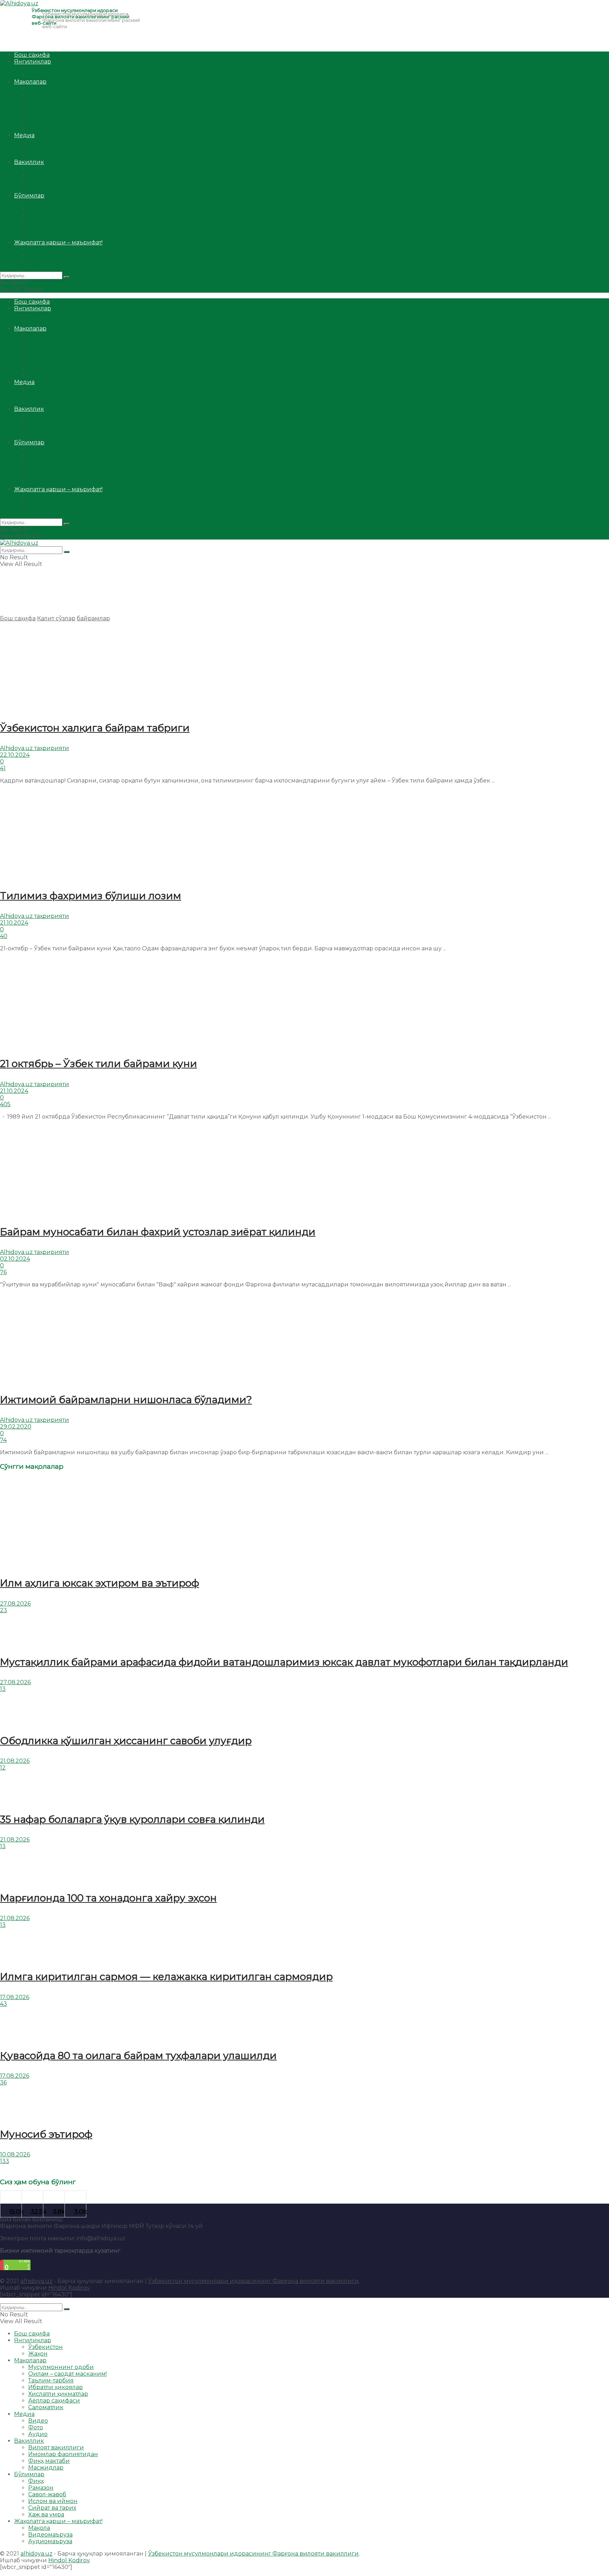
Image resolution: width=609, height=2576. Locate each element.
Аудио (38, 155)
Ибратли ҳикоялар (56, 108)
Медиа (24, 135)
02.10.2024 (15, 1259)
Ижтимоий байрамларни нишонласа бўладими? (126, 1400)
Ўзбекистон (45, 68)
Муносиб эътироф (46, 2134)
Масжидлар (46, 189)
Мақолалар (30, 82)
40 (4, 936)
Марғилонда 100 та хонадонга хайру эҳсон (108, 1898)
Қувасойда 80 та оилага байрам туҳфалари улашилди (138, 2056)
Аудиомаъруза (50, 263)
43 (4, 2004)
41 (3, 768)
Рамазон (41, 209)
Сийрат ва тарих (52, 229)
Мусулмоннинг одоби (61, 88)
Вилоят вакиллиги (56, 169)
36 (3, 2082)
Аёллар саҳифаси (54, 122)
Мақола (39, 249)
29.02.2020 (16, 1427)
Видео (38, 142)
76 (3, 1272)
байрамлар (93, 618)
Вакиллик (29, 162)
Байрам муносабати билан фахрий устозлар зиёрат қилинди (158, 1232)
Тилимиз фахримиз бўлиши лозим (91, 896)
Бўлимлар (29, 196)
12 (3, 1768)
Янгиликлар (33, 62)
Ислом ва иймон (53, 222)
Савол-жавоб (47, 216)
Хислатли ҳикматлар (58, 115)
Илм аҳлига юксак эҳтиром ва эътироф (100, 1583)
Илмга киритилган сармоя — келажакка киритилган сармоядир (166, 1977)
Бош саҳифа (32, 55)
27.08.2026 (15, 1604)
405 (5, 1104)
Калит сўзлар (56, 618)
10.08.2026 (15, 2154)
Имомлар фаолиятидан (63, 175)
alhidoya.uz (36, 2281)
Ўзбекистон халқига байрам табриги (95, 728)
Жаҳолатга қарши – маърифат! (58, 242)
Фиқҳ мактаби (49, 182)
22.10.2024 (15, 755)
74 (3, 1440)
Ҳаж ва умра (46, 236)
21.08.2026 (15, 1761)
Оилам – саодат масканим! (67, 95)
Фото (36, 149)
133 (5, 2161)
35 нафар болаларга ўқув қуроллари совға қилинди (132, 1819)
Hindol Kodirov (69, 2288)
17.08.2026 (15, 1997)
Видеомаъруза (50, 256)
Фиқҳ (36, 202)
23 (4, 1610)
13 (3, 1689)
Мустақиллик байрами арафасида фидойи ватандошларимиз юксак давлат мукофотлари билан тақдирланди (284, 1662)
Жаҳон (38, 75)
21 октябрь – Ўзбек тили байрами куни (99, 1064)
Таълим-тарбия (51, 102)
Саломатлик (46, 129)
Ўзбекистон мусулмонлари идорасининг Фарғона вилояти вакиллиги (253, 2281)
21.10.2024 (14, 923)
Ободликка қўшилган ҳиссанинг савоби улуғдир (126, 1741)
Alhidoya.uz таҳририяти (35, 748)
